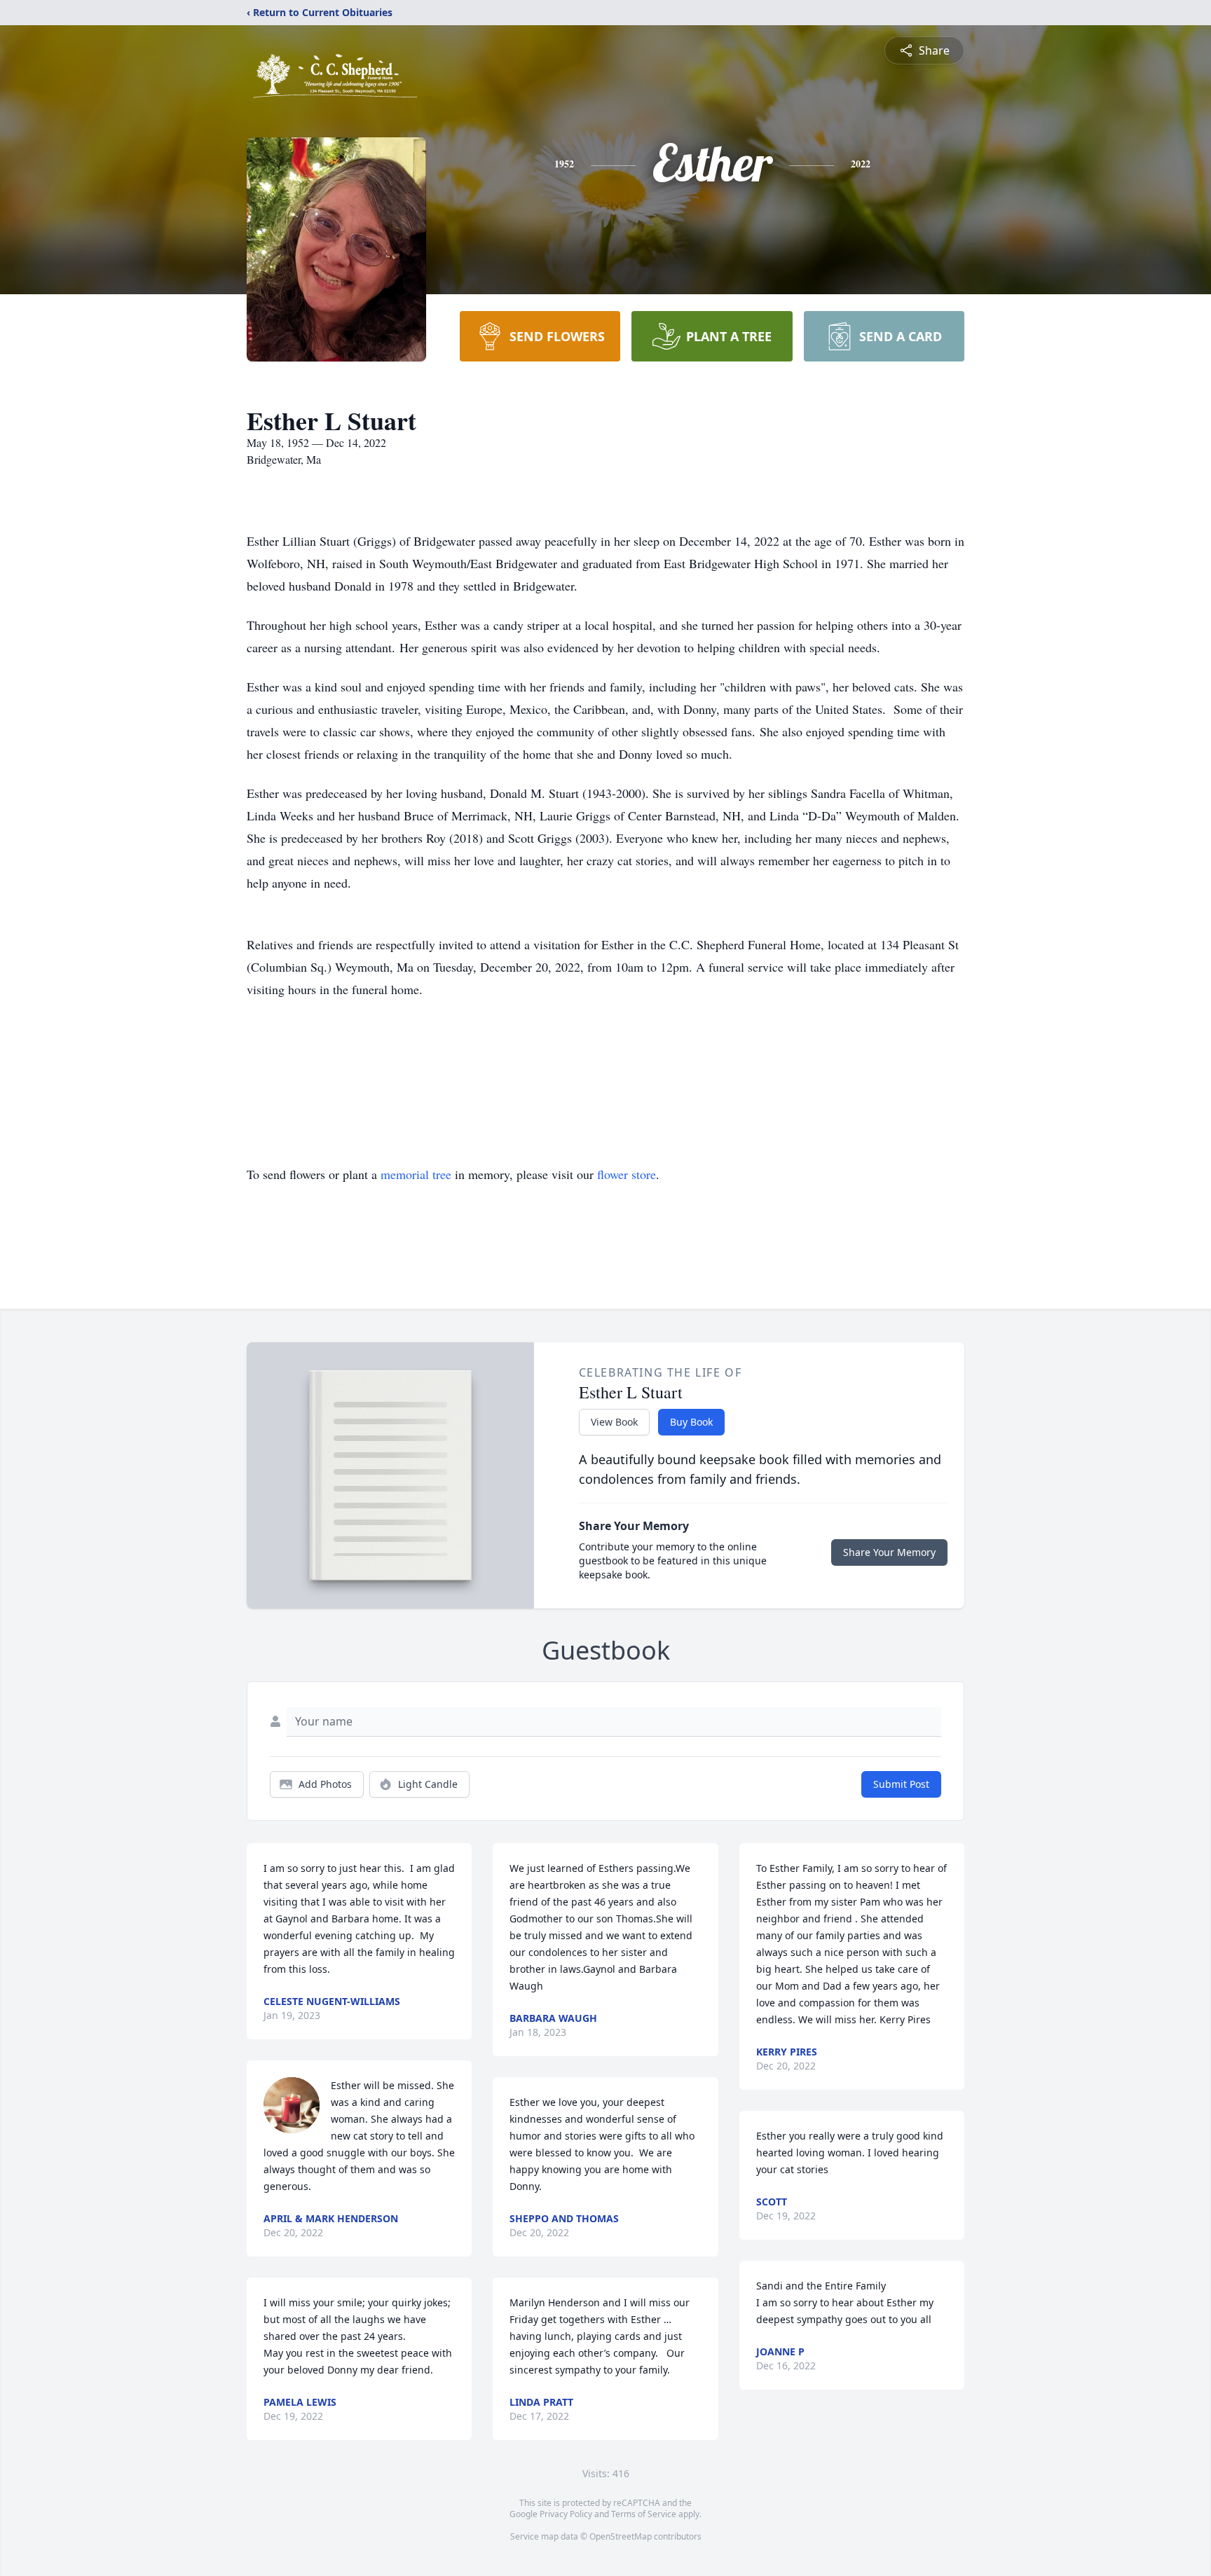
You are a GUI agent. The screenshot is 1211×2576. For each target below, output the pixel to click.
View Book (614, 1422)
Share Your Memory (889, 1552)
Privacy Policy (566, 2514)
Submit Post (901, 1784)
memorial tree (416, 1174)
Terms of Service (644, 2514)
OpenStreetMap (621, 2536)
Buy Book (691, 1422)
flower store (627, 1174)
